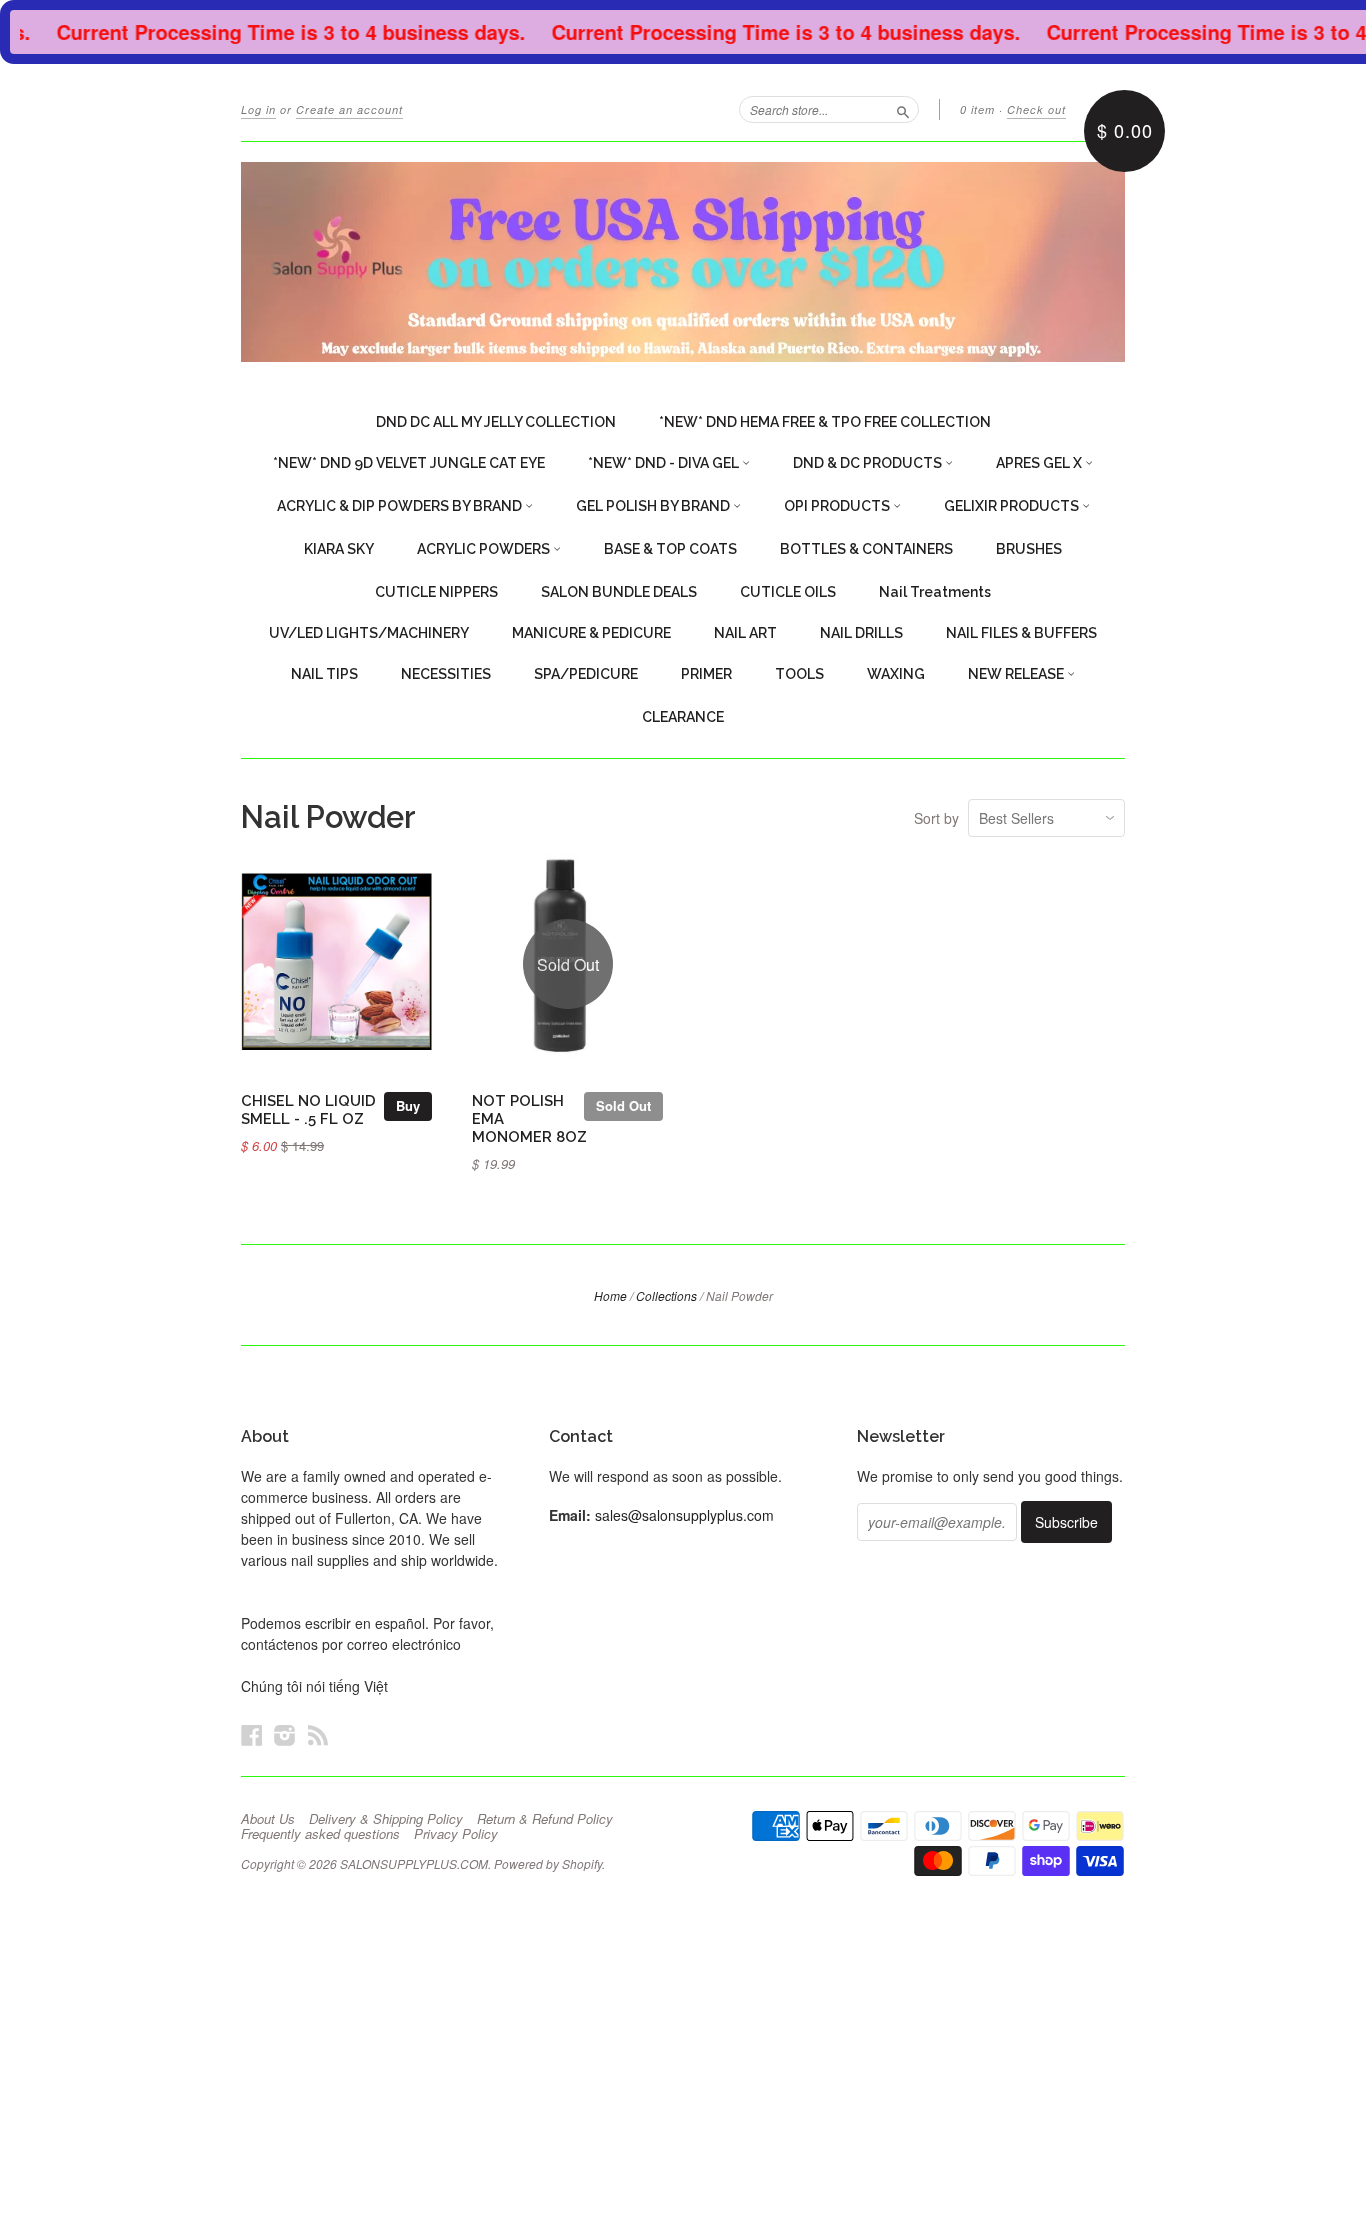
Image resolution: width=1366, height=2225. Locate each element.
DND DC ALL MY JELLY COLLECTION (496, 422)
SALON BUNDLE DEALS (619, 592)
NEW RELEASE (1017, 674)
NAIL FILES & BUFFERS (1021, 633)
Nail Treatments (935, 592)
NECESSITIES (446, 674)
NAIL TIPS (324, 674)
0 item (977, 109)
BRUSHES (1029, 549)
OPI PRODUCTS (838, 506)
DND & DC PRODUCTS (869, 463)
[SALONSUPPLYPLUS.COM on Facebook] (252, 1734)
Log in (258, 109)
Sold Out (623, 1105)
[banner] (683, 262)
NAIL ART (745, 633)
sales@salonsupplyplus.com (684, 1515)
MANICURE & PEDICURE (591, 633)
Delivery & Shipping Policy (386, 1819)
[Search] (903, 109)
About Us (268, 1819)
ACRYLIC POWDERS (485, 549)
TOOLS (799, 674)
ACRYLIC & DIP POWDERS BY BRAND (401, 506)
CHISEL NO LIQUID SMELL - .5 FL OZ (308, 1109)
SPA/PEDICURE (586, 674)
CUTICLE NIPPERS (436, 592)
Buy (408, 1105)
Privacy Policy (456, 1834)
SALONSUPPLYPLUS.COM (414, 1863)
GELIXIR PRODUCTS (1013, 506)
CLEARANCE (683, 717)
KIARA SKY (339, 549)
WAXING (896, 674)
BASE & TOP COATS (670, 549)
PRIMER (706, 674)
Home (610, 1295)
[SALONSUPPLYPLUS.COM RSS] (318, 1734)
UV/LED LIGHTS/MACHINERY (369, 633)
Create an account (349, 109)
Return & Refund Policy (545, 1819)
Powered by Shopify (548, 1863)
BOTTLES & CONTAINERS (866, 549)
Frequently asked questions (320, 1834)
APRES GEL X (1040, 463)
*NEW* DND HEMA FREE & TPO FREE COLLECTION (825, 422)
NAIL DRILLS (861, 633)
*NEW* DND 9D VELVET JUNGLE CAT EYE (409, 463)
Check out (1036, 109)
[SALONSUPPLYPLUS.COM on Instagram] (285, 1734)
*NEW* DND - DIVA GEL (665, 463)
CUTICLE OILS (788, 592)
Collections (666, 1295)
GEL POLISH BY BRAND (654, 506)
